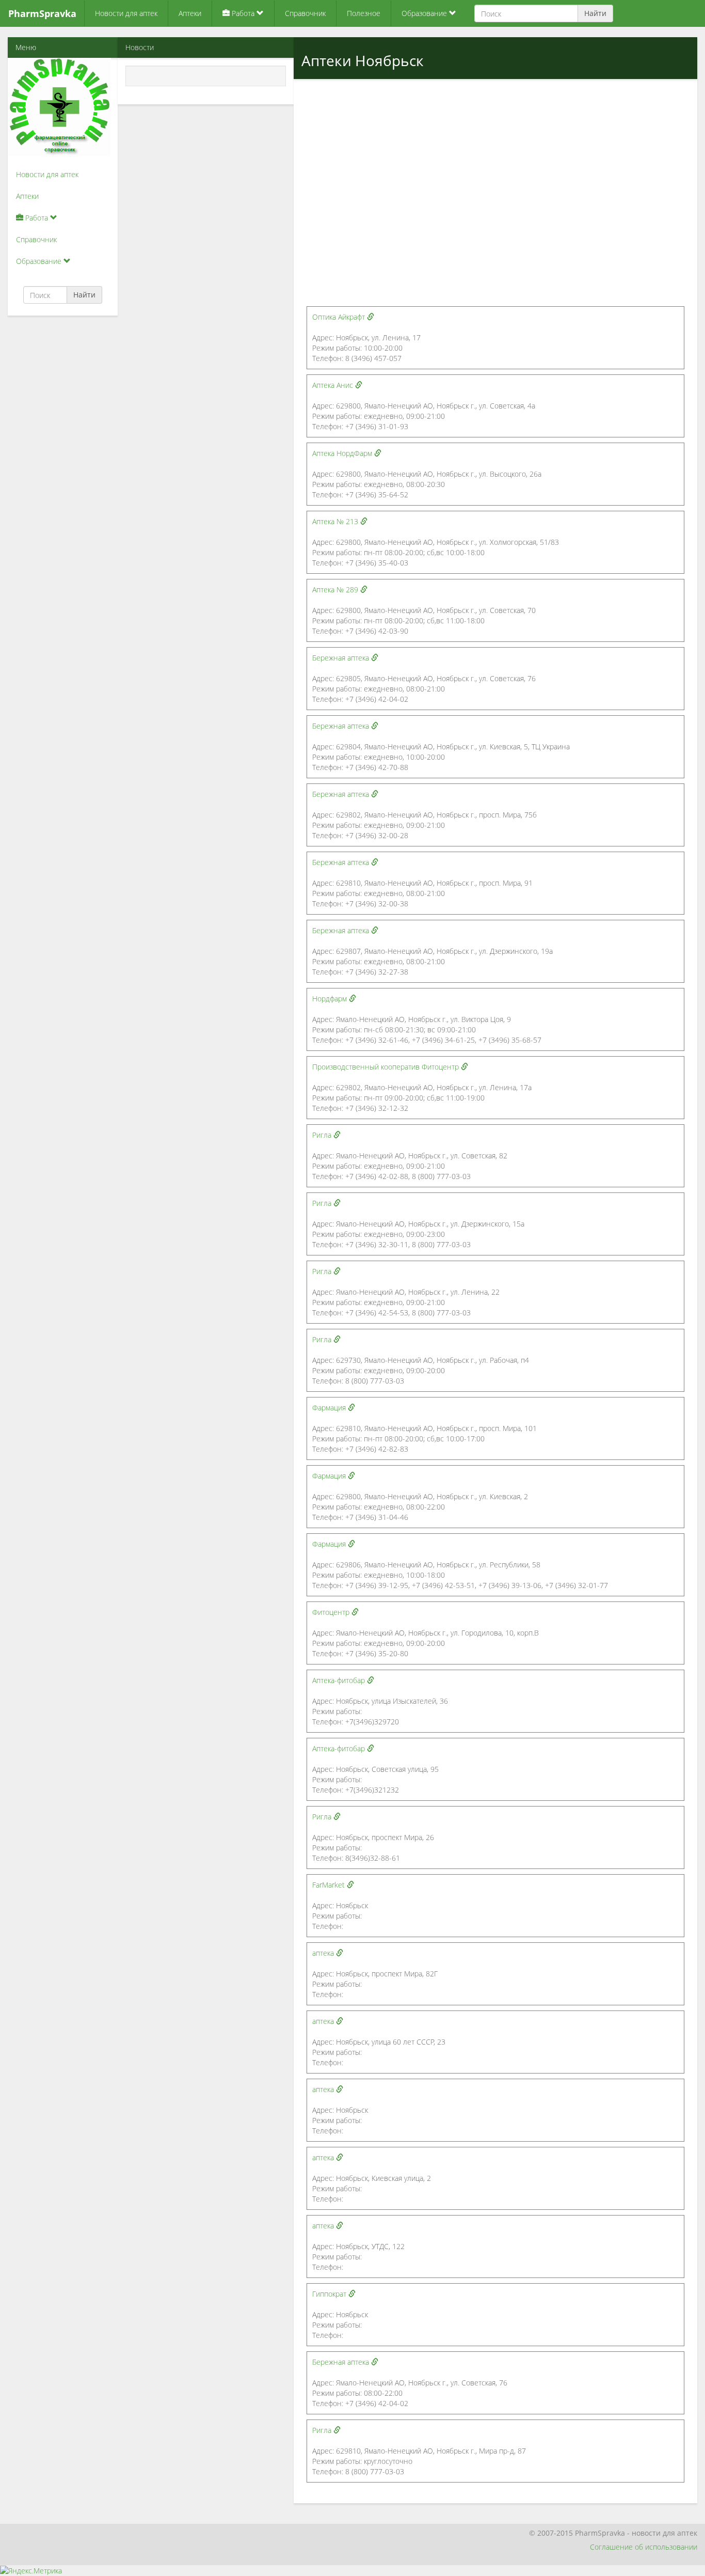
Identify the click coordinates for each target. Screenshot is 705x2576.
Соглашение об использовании (644, 2547)
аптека (324, 1953)
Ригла (323, 1135)
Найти (595, 13)
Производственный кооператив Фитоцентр (387, 1067)
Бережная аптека (342, 658)
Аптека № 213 (336, 521)
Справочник (305, 13)
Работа (243, 13)
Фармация (330, 1408)
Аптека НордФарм (343, 453)
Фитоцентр (332, 1612)
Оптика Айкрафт (340, 317)
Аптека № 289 (336, 590)
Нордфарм (331, 999)
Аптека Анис (334, 385)
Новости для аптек (126, 13)
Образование (425, 13)
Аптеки (190, 13)
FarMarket (330, 1885)
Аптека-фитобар (340, 1680)
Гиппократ (330, 2294)
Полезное (364, 13)
